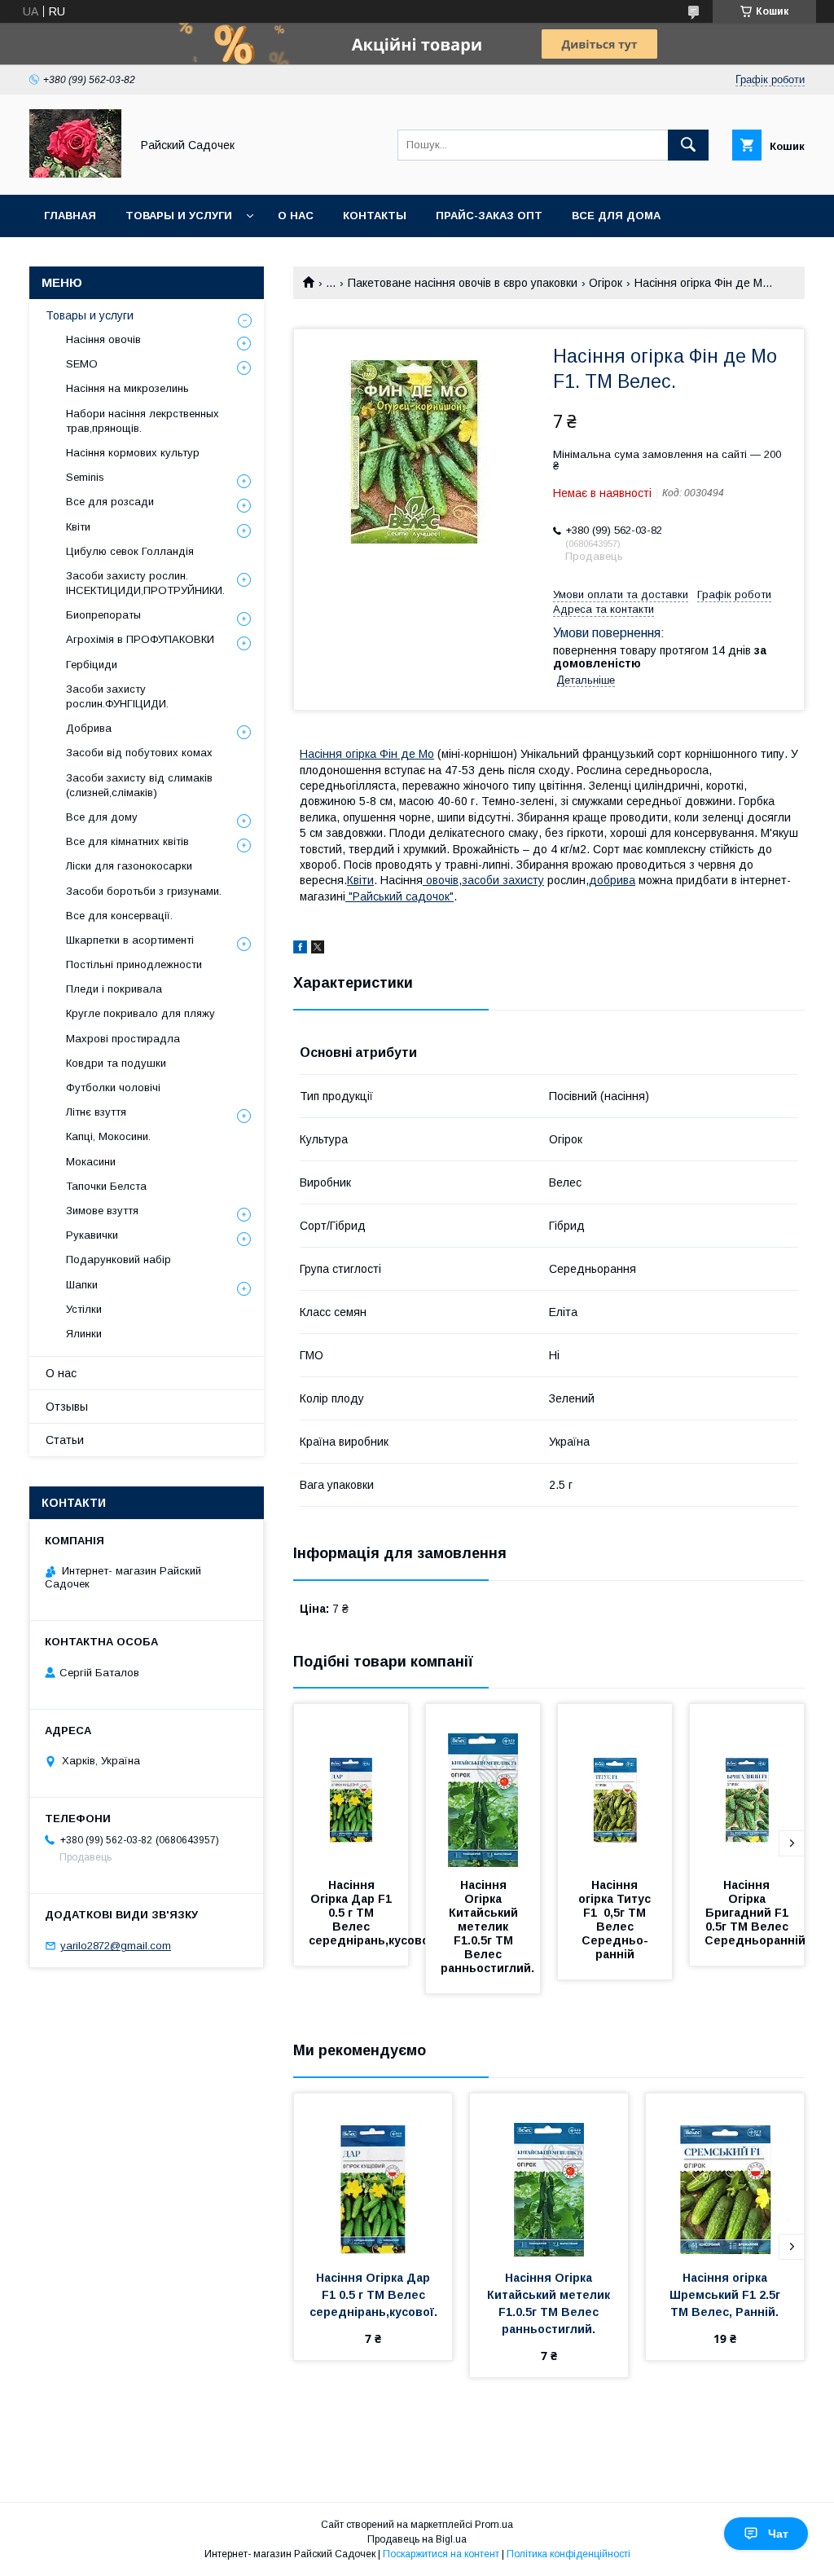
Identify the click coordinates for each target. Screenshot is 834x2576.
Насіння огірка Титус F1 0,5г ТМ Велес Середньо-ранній (616, 1920)
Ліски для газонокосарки (129, 866)
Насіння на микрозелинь (127, 388)
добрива (612, 880)
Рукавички (92, 1235)
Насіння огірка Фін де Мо (367, 754)
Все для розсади (110, 502)
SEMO (82, 364)
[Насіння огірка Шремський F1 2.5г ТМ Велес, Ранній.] (725, 2175)
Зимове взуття (102, 1211)
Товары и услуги (179, 216)
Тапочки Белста (106, 1186)
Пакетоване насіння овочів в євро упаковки (463, 283)
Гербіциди (92, 665)
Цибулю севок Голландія (130, 551)
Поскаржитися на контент (441, 2554)
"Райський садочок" (399, 896)
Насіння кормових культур (133, 453)
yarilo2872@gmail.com (116, 1946)
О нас (296, 216)
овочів (441, 880)
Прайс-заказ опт (489, 216)
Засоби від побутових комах (139, 753)
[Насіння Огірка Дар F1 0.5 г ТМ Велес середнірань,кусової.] (351, 1786)
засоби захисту (503, 880)
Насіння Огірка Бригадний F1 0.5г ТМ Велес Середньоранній (755, 1913)
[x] (318, 949)
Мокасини (91, 1162)
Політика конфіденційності (568, 2554)
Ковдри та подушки (116, 1063)
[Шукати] (688, 145)
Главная (70, 216)
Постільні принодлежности (134, 964)
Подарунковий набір (119, 1259)
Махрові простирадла (123, 1039)
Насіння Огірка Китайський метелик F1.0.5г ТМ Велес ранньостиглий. (487, 1926)
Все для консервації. (119, 916)
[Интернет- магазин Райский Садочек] (75, 174)
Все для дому (102, 817)
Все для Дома (616, 216)
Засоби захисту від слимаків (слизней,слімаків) (139, 785)
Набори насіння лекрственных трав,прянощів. (143, 421)
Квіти (360, 880)
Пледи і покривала (114, 989)
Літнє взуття (96, 1112)
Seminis (85, 477)
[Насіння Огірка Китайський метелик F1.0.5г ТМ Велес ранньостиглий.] (483, 1786)
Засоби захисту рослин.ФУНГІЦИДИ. (117, 696)
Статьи (65, 1440)
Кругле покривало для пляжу (140, 1013)
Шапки (82, 1285)
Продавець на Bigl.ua (417, 2539)
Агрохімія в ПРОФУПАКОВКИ (140, 639)
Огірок (606, 283)
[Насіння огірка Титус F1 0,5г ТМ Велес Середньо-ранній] (615, 1786)
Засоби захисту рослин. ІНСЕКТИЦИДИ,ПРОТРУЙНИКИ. (145, 583)
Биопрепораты (103, 615)
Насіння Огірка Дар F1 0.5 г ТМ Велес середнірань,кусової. (373, 1913)
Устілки (84, 1309)
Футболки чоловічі (113, 1088)
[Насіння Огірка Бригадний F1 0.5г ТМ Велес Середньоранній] (747, 1786)
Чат (778, 2534)
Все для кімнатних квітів (127, 841)
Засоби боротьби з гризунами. (144, 891)
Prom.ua (494, 2525)
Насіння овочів (103, 339)
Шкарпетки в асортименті (130, 940)
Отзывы (67, 1407)
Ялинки (84, 1334)
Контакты (375, 216)
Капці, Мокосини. (108, 1136)
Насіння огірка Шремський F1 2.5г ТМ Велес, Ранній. (726, 2295)
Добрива (89, 728)
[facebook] (300, 949)
